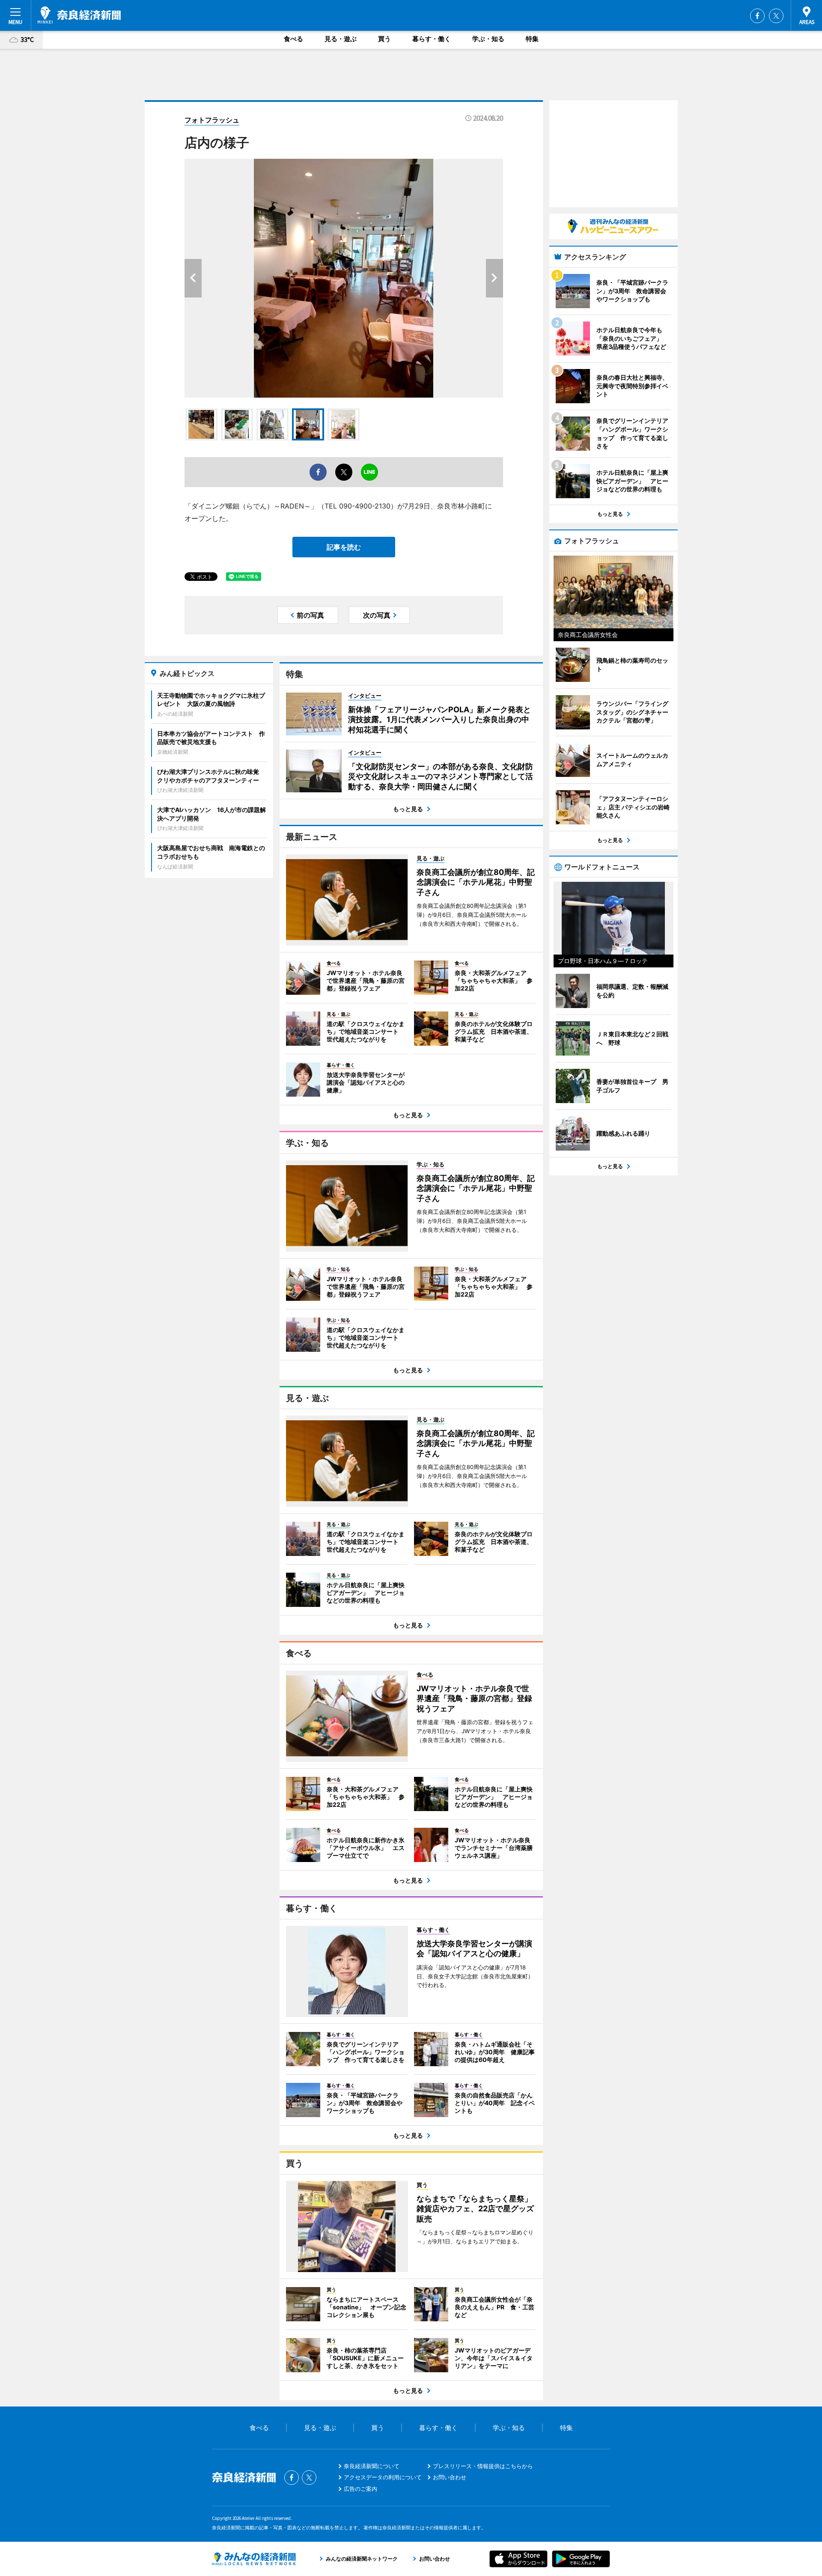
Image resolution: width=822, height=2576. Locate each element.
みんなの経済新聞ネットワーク (254, 2559)
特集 (532, 39)
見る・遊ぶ (341, 39)
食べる (293, 39)
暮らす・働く (432, 39)
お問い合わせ (450, 2477)
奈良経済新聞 (79, 15)
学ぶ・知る (488, 39)
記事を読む (344, 547)
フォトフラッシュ (212, 120)
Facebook (757, 16)
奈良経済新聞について (372, 2466)
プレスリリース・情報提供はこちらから (483, 2466)
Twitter (776, 16)
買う (384, 39)
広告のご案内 (360, 2489)
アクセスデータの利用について (383, 2477)
